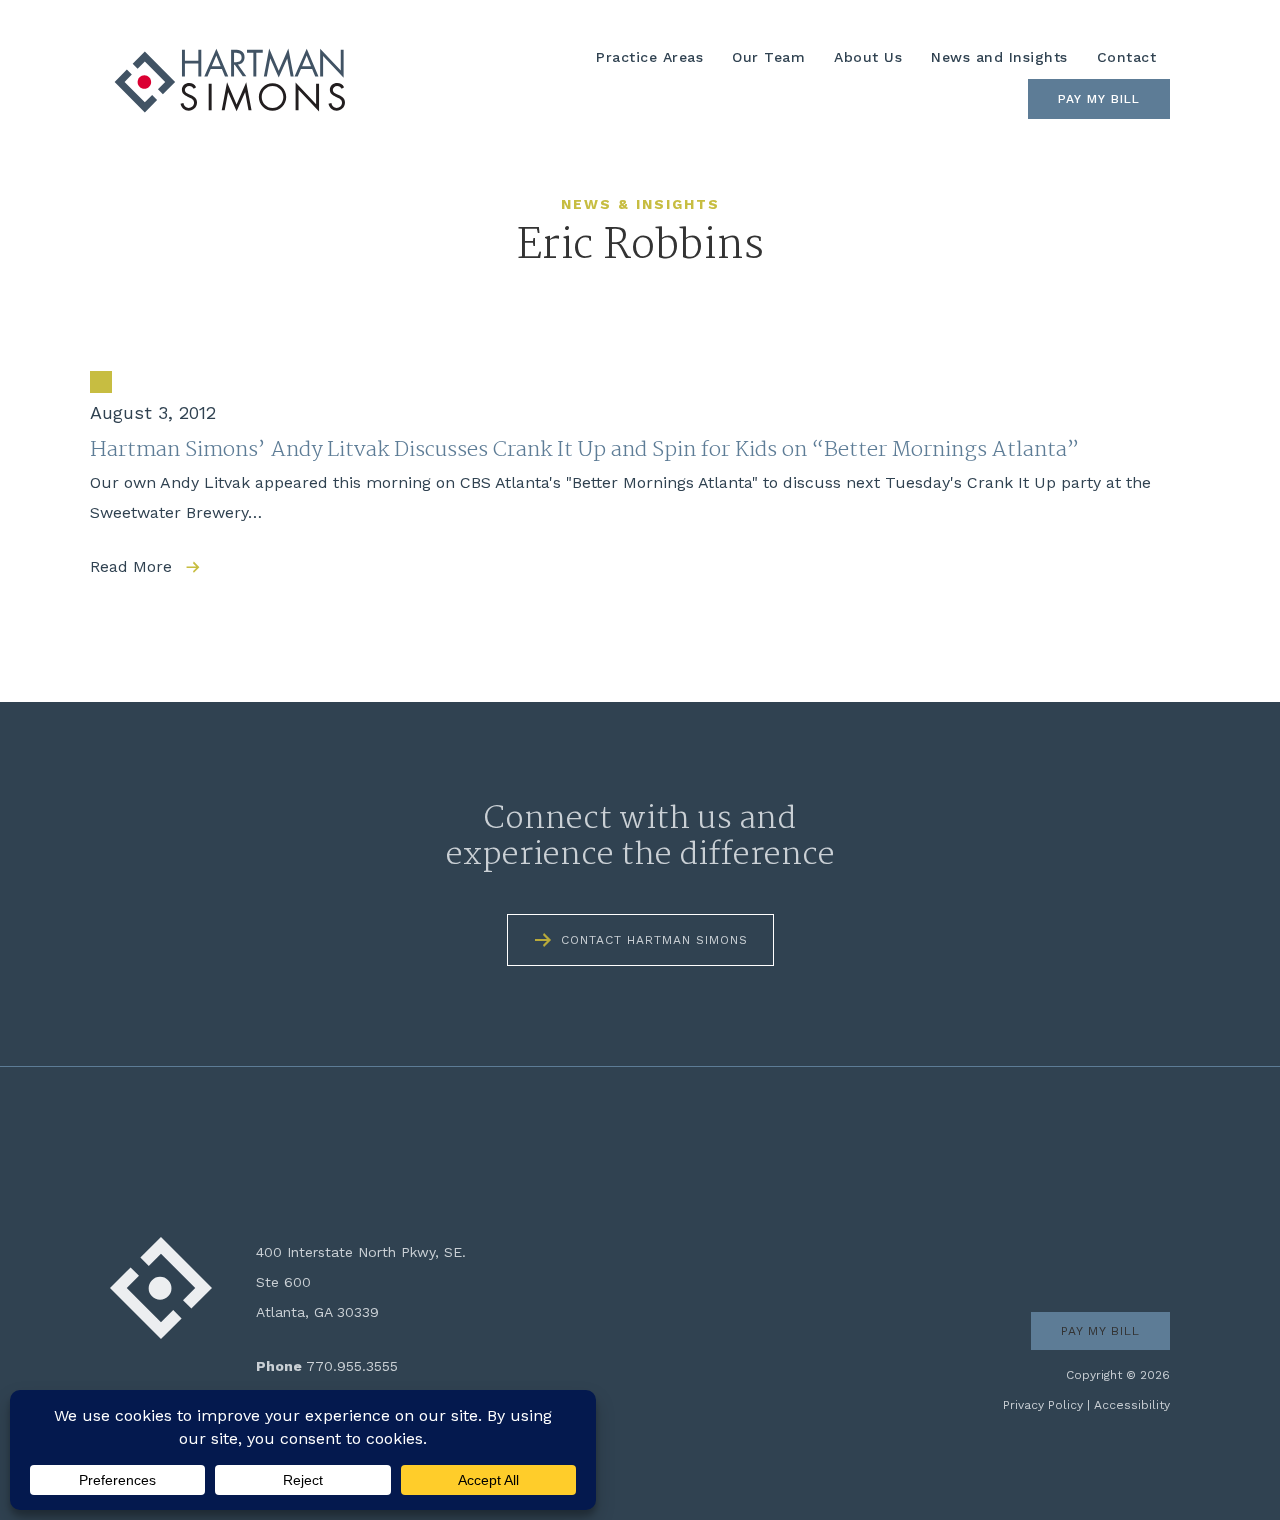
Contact (1127, 57)
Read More (131, 566)
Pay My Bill (1099, 99)
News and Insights (999, 57)
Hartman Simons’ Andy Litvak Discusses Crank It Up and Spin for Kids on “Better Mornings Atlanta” (584, 450)
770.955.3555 (352, 1366)
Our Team (768, 57)
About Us (868, 57)
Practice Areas (649, 57)
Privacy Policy (1043, 1405)
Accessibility (1132, 1405)
